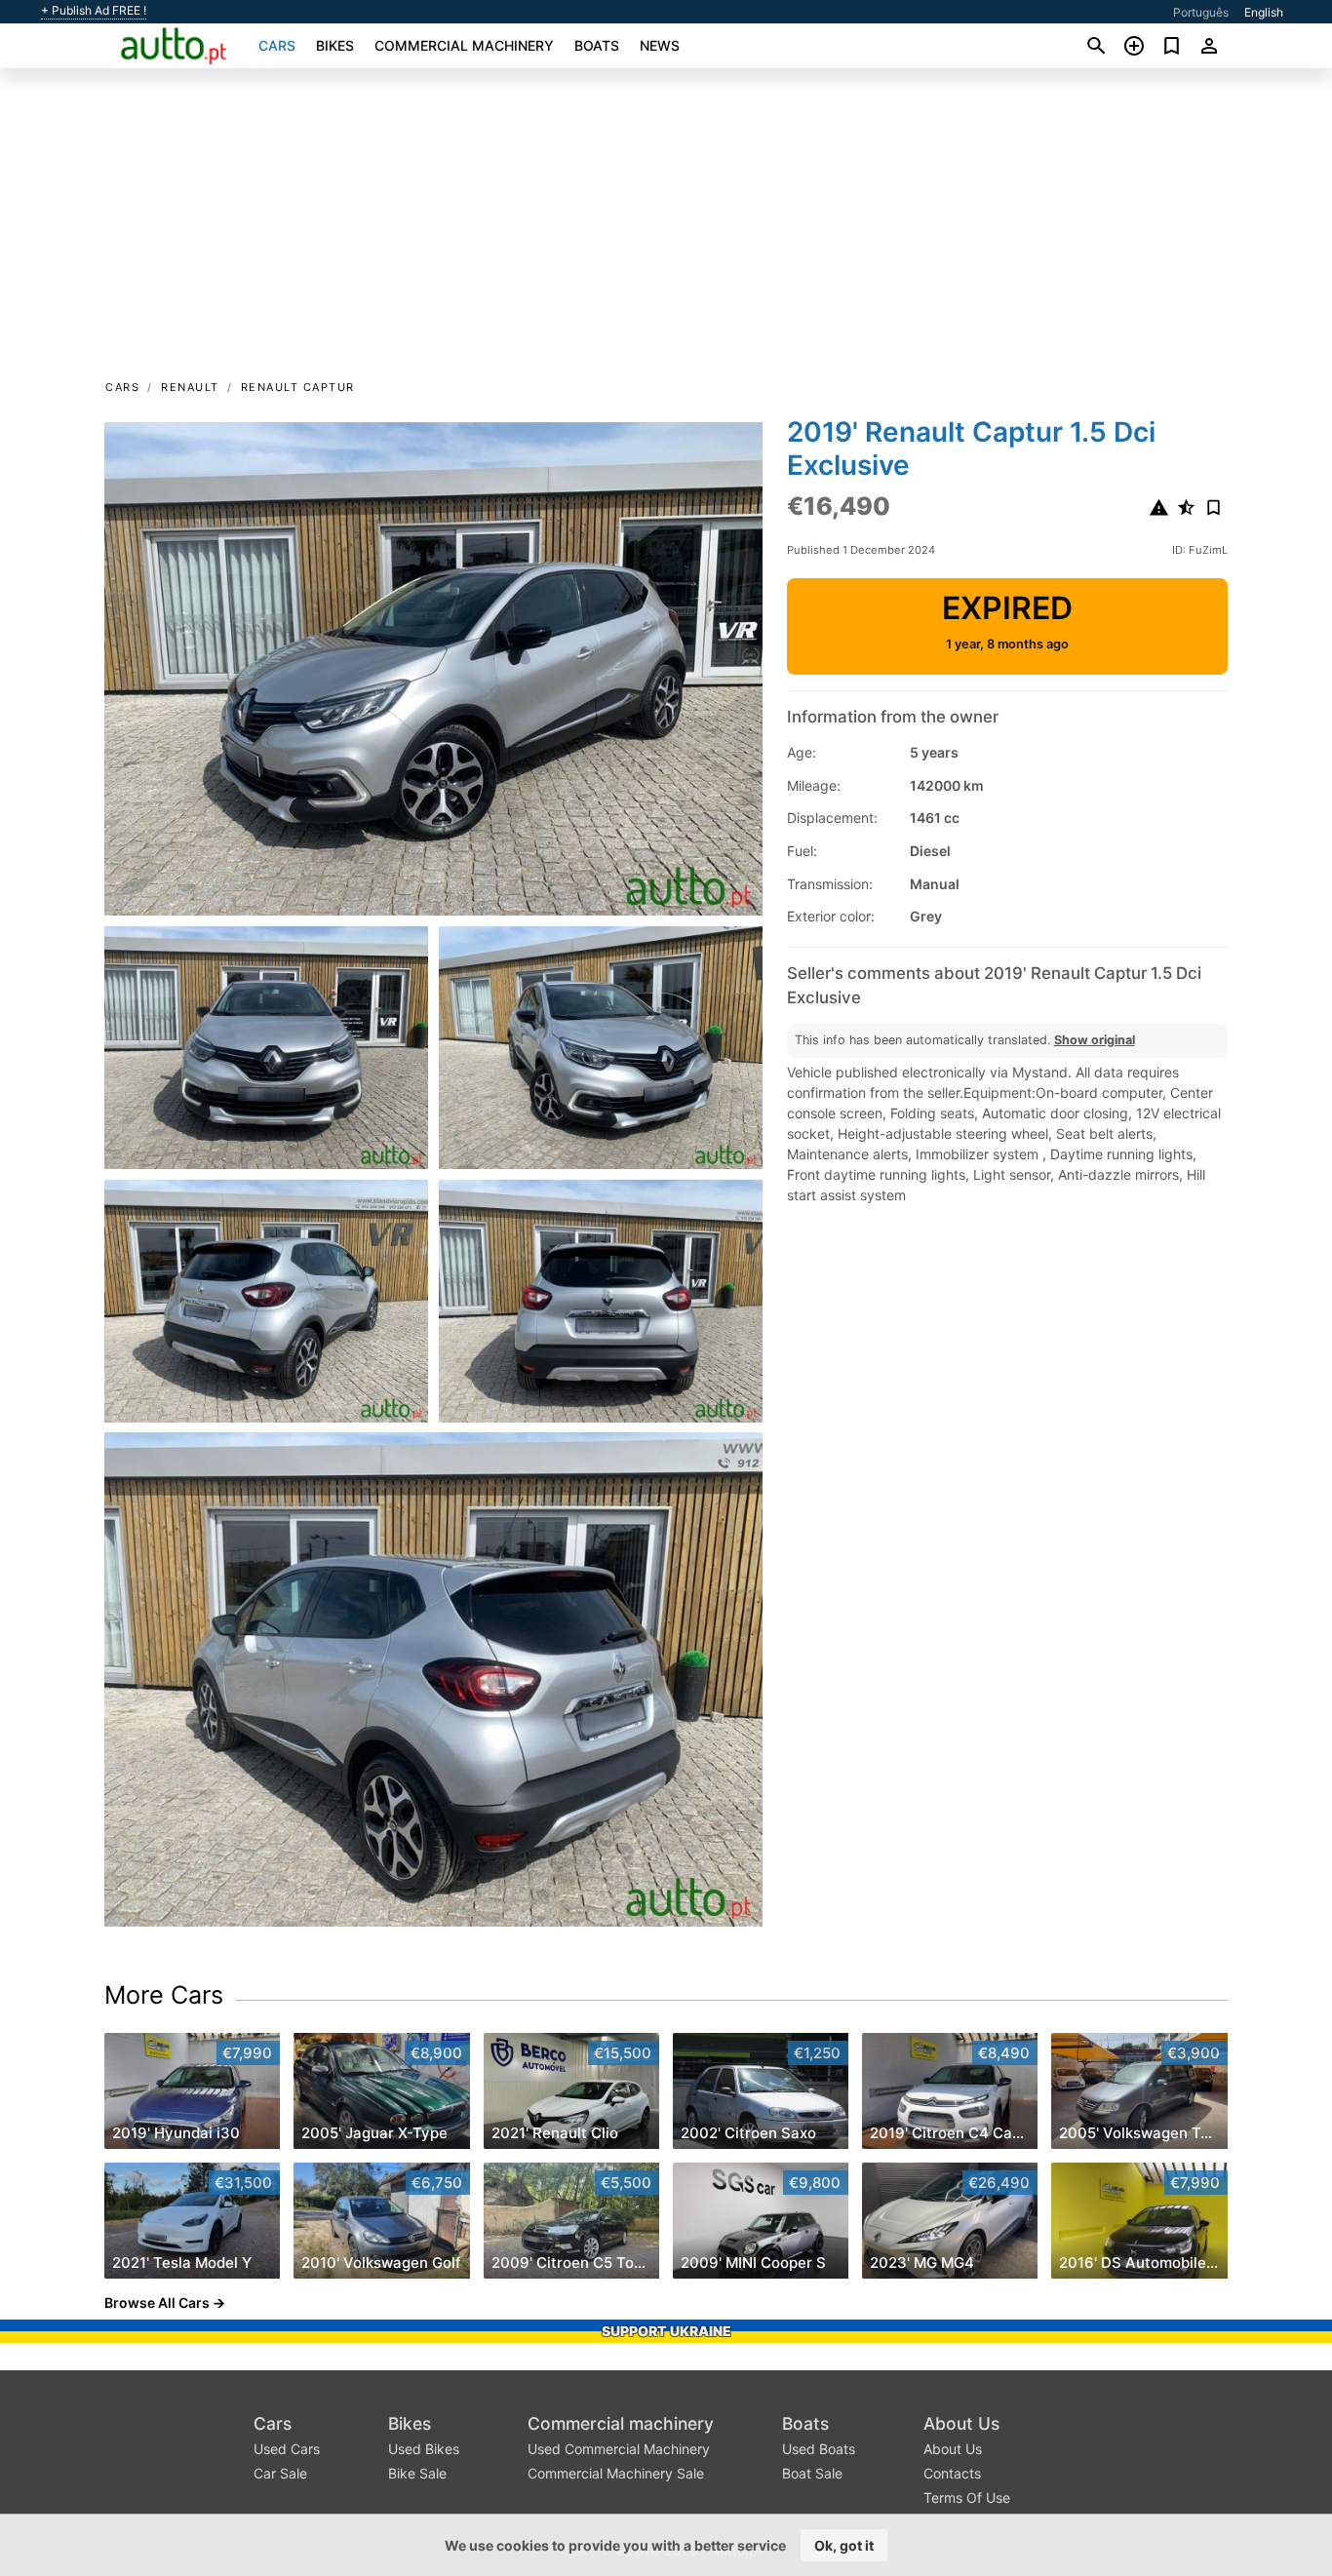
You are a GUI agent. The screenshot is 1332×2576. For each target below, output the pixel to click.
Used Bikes (424, 2449)
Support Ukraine (666, 2331)
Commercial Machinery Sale (616, 2473)
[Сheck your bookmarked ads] (1172, 46)
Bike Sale (417, 2473)
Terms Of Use (967, 2498)
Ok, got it (844, 2545)
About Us (961, 2423)
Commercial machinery (464, 45)
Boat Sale (812, 2473)
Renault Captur (298, 387)
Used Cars (287, 2449)
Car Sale (280, 2473)
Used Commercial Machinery (619, 2449)
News (660, 45)
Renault (190, 387)
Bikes (335, 45)
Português (1201, 12)
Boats (597, 45)
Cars (277, 45)
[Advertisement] (666, 230)
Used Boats (819, 2449)
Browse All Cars (157, 2303)
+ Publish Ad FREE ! (94, 11)
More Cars (164, 1995)
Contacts (952, 2473)
